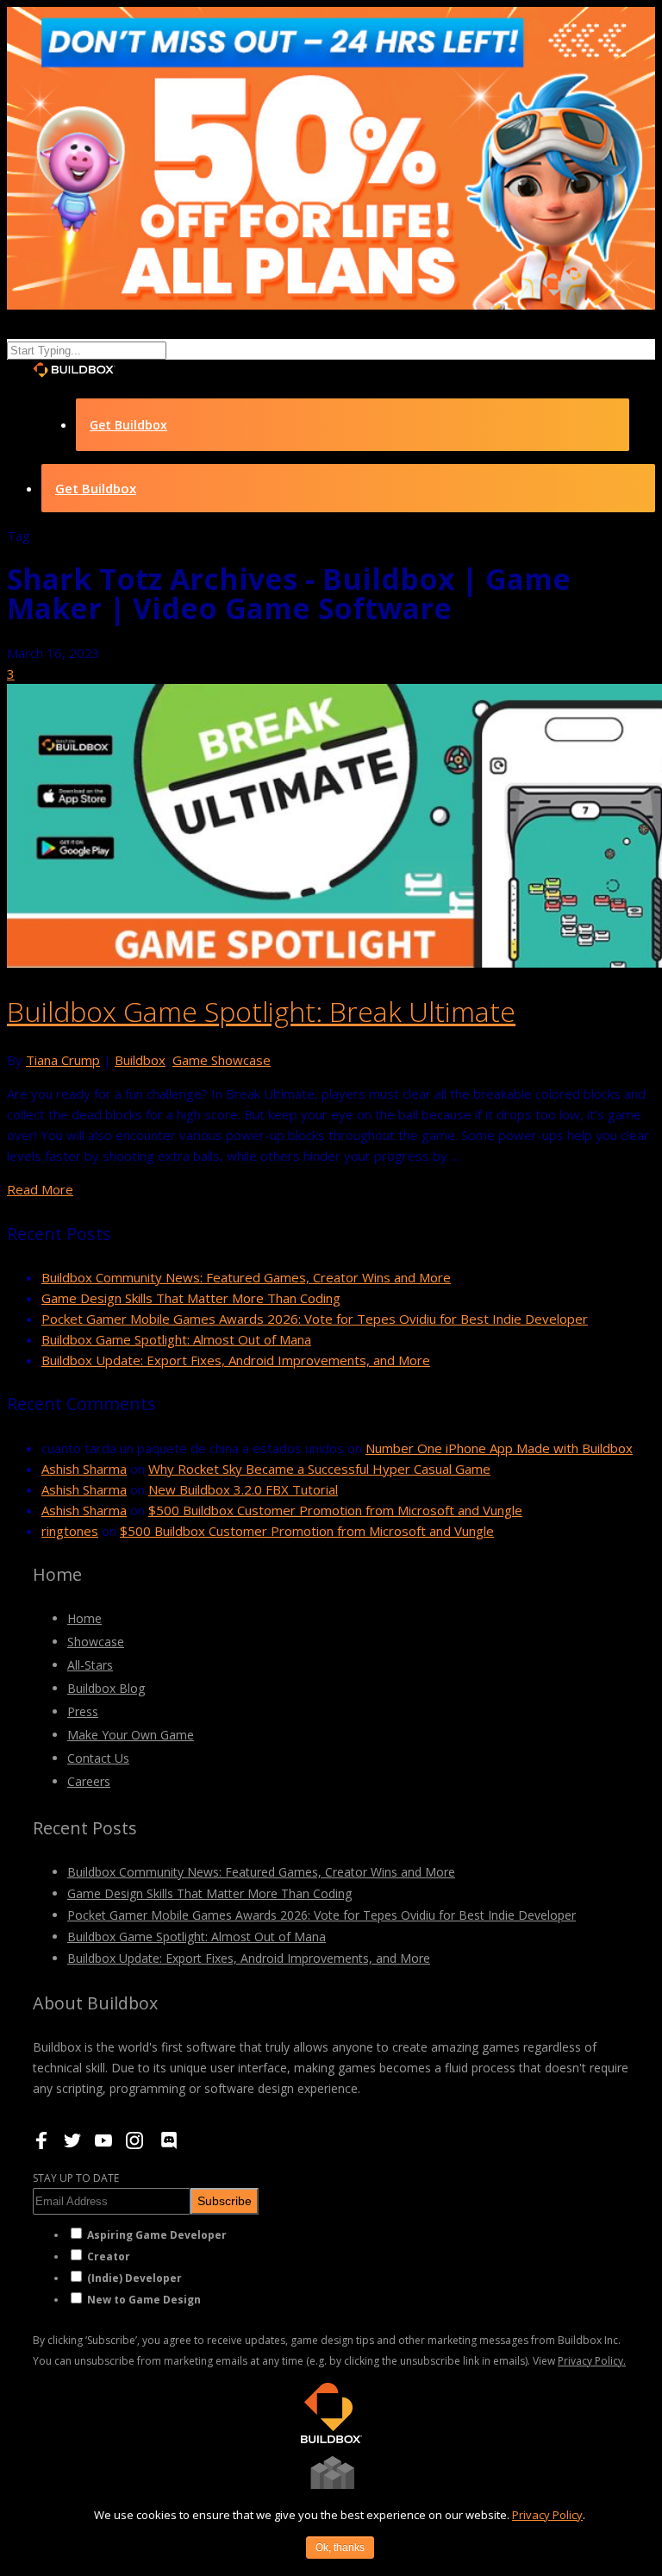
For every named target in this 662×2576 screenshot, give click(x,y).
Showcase (96, 1642)
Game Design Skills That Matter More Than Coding (191, 1298)
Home (84, 1618)
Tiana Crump (63, 1060)
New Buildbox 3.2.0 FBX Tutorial (243, 1489)
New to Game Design (144, 2300)
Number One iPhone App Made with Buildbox (499, 1448)
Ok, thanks (340, 2548)
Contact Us (98, 1758)
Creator (109, 2256)
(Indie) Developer (134, 2278)
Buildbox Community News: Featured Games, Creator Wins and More (246, 1277)
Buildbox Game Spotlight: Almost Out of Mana (176, 1339)
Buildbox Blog (106, 1688)
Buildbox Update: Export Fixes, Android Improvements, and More (236, 1360)
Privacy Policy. (592, 2361)
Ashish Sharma (84, 1469)
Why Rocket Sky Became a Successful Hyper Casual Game (319, 1469)
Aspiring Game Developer (157, 2235)
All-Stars (90, 1665)
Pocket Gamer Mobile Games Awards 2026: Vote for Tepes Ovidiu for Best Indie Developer (315, 1319)
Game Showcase (222, 1060)
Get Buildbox (128, 425)
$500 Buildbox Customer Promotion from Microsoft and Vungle (335, 1510)
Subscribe (225, 2201)
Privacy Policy (547, 2515)
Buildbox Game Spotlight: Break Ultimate (261, 1011)
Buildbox (140, 1060)
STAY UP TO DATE (76, 2178)
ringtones (70, 1531)
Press (83, 1711)
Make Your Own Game (131, 1735)
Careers (89, 1781)
